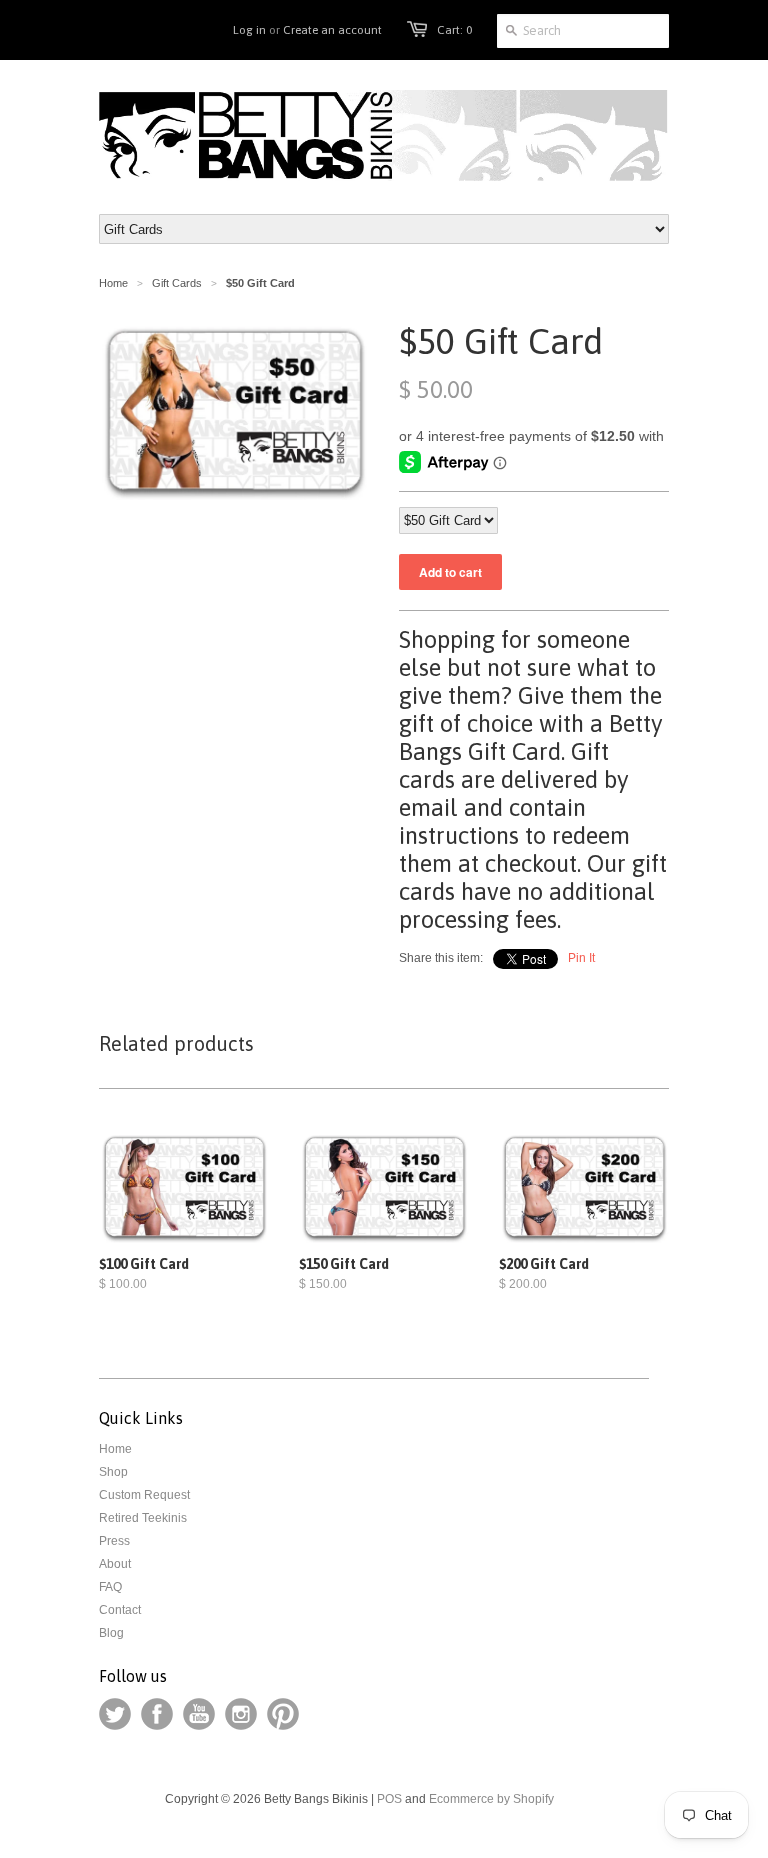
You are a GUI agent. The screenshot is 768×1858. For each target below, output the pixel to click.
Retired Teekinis (143, 1518)
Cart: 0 (454, 30)
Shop (113, 1472)
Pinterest (283, 1714)
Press (114, 1541)
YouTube (199, 1714)
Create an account (332, 30)
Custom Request (144, 1495)
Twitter (115, 1714)
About (115, 1564)
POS (389, 1799)
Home (115, 1449)
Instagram (241, 1714)
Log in (249, 30)
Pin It (581, 958)
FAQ (110, 1587)
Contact (120, 1610)
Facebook (157, 1714)
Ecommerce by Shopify (491, 1799)
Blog (111, 1633)
